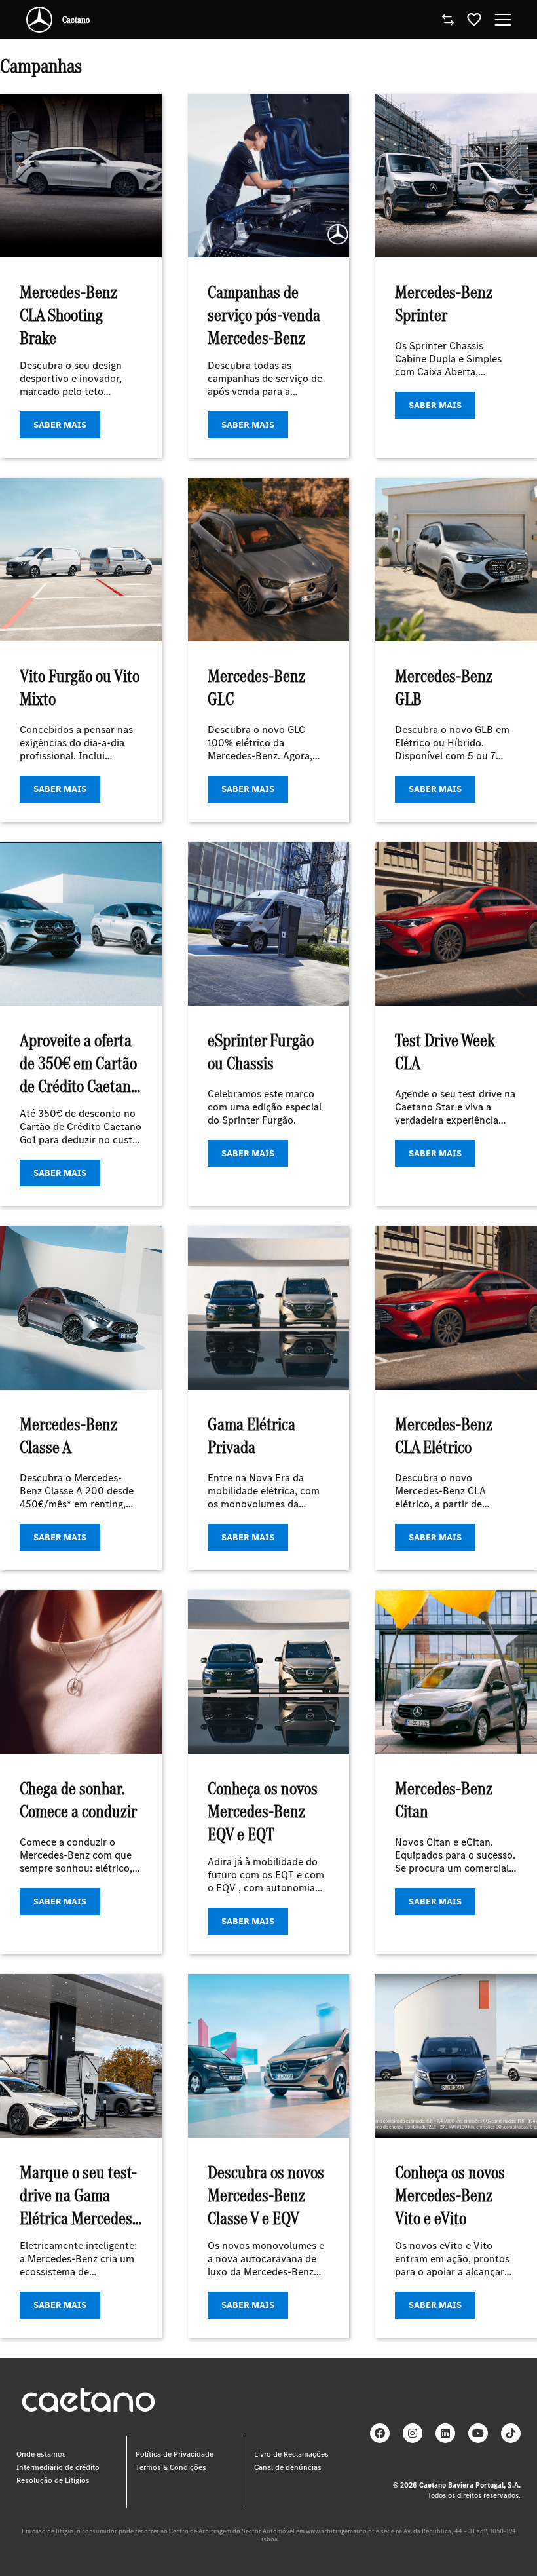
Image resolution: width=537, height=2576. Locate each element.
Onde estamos (41, 2454)
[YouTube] (478, 2433)
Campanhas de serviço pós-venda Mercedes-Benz (264, 315)
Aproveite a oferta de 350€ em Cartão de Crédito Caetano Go (79, 1074)
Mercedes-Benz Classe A (68, 1435)
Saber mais (60, 425)
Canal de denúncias (288, 2467)
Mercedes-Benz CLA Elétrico (444, 1435)
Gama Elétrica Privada (251, 1435)
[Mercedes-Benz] (39, 20)
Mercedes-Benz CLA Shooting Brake (68, 315)
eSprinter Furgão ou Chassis (261, 1051)
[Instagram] (413, 2433)
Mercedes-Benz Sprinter (444, 303)
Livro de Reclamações (291, 2454)
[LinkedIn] (445, 2433)
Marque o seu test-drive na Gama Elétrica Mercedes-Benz (79, 2207)
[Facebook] (380, 2433)
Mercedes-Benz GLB (444, 687)
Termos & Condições (171, 2467)
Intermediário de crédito (58, 2467)
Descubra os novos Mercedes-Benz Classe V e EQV (266, 2195)
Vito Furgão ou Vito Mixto (80, 687)
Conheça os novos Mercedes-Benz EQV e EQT (263, 1811)
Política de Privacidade (175, 2454)
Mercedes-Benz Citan (444, 1800)
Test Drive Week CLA (445, 1051)
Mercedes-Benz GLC (256, 687)
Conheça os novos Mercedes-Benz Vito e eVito (450, 2195)
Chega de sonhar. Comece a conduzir (78, 1800)
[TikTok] (511, 2433)
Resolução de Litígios (53, 2480)
